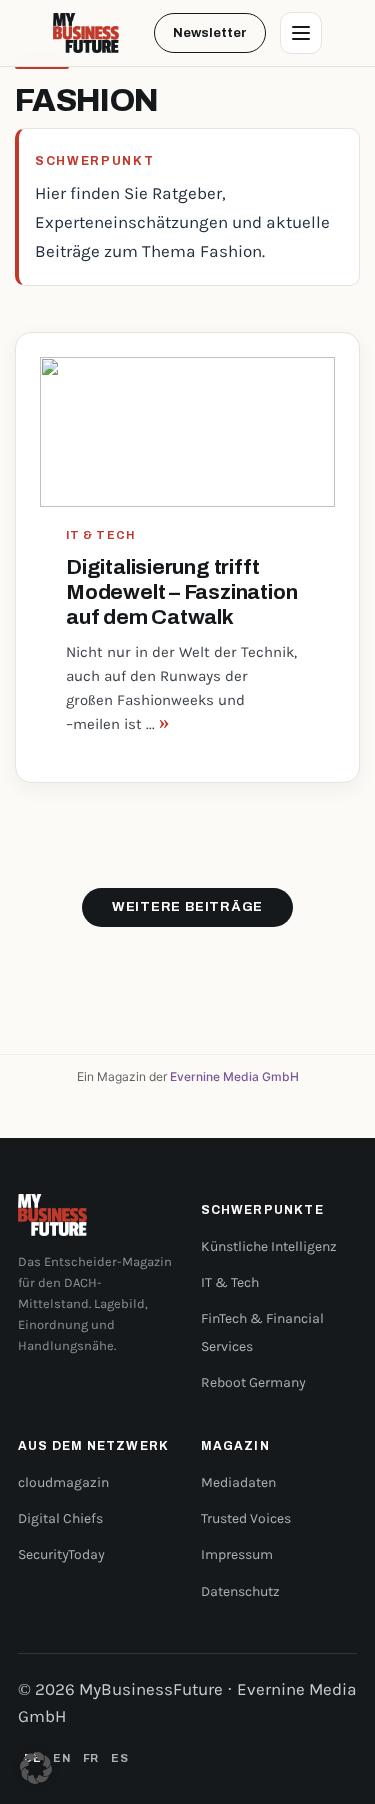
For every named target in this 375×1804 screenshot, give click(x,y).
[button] (36, 1768)
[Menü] (301, 33)
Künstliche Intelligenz (269, 1246)
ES (119, 1758)
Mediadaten (238, 1482)
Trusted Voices (246, 1518)
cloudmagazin (63, 1482)
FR (91, 1758)
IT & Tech (230, 1282)
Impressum (237, 1554)
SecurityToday (61, 1554)
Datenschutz (240, 1591)
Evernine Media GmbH (234, 1076)
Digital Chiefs (60, 1518)
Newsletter (210, 33)
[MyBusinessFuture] (86, 33)
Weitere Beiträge (187, 907)
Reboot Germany (253, 1382)
